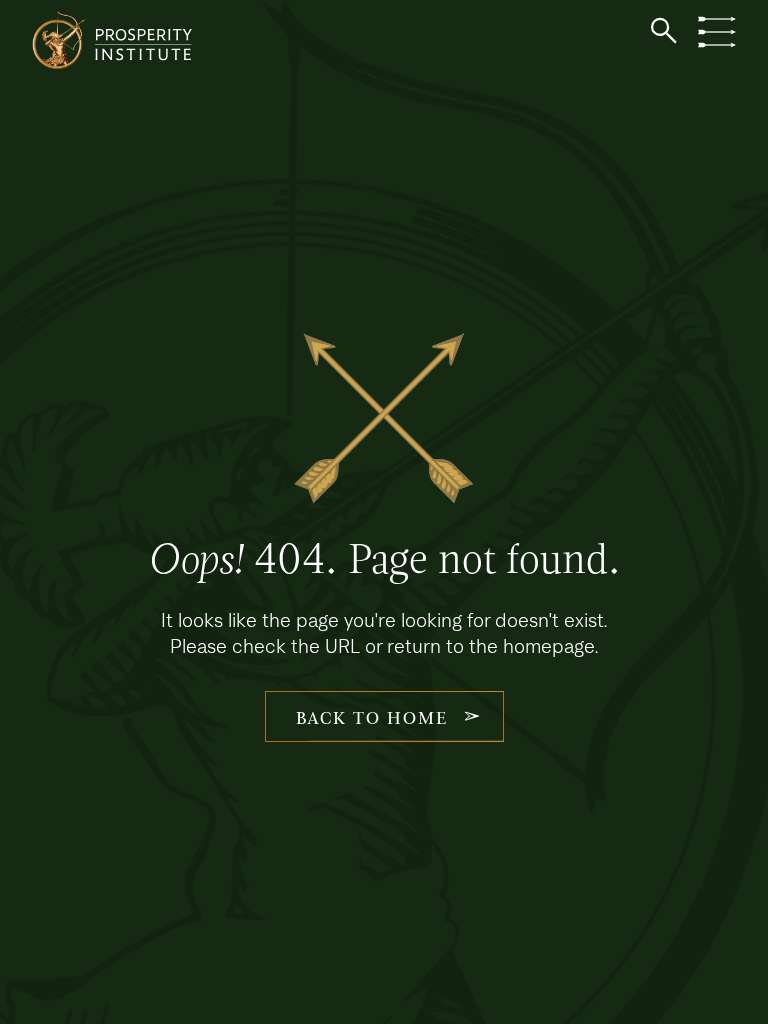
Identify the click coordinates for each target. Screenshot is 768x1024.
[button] (664, 31)
